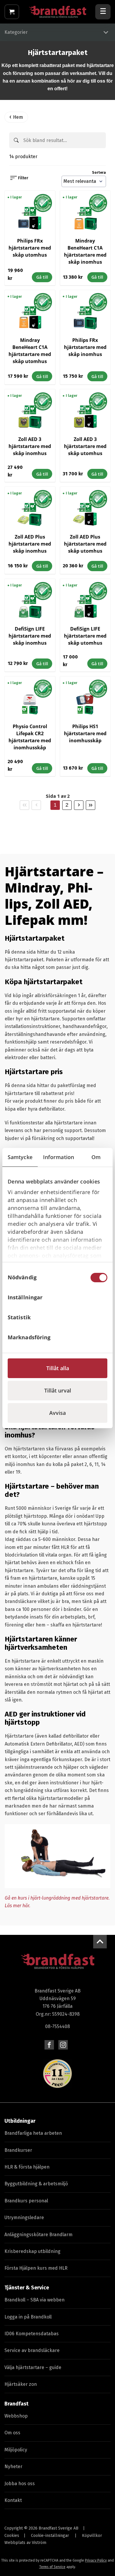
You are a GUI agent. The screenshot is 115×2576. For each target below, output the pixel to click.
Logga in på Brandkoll (28, 2317)
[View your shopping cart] (12, 12)
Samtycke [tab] (20, 1157)
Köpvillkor (92, 2536)
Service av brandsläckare (32, 2350)
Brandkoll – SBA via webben (34, 2300)
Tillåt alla (58, 1368)
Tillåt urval (58, 1390)
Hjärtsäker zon (21, 2384)
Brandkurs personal (26, 2201)
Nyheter (13, 2466)
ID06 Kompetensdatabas (32, 2334)
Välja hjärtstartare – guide (33, 2367)
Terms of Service (52, 2567)
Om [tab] (96, 1157)
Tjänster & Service (27, 2288)
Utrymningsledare (24, 2218)
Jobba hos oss (20, 2484)
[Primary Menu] (103, 12)
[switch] (99, 1298)
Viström (39, 2543)
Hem (18, 117)
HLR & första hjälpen (27, 2167)
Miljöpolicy (16, 2450)
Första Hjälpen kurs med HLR (36, 2268)
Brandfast (17, 2404)
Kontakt (13, 2500)
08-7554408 (57, 2026)
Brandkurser (18, 2150)
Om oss (12, 2433)
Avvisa (57, 1413)
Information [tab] (59, 1157)
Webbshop (16, 2416)
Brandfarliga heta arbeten (33, 2133)
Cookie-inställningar (50, 2536)
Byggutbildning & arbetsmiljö (36, 2184)
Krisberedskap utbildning (32, 2251)
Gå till (42, 277)
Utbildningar (20, 2121)
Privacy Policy (96, 2560)
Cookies (12, 2536)
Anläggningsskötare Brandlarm (38, 2235)
